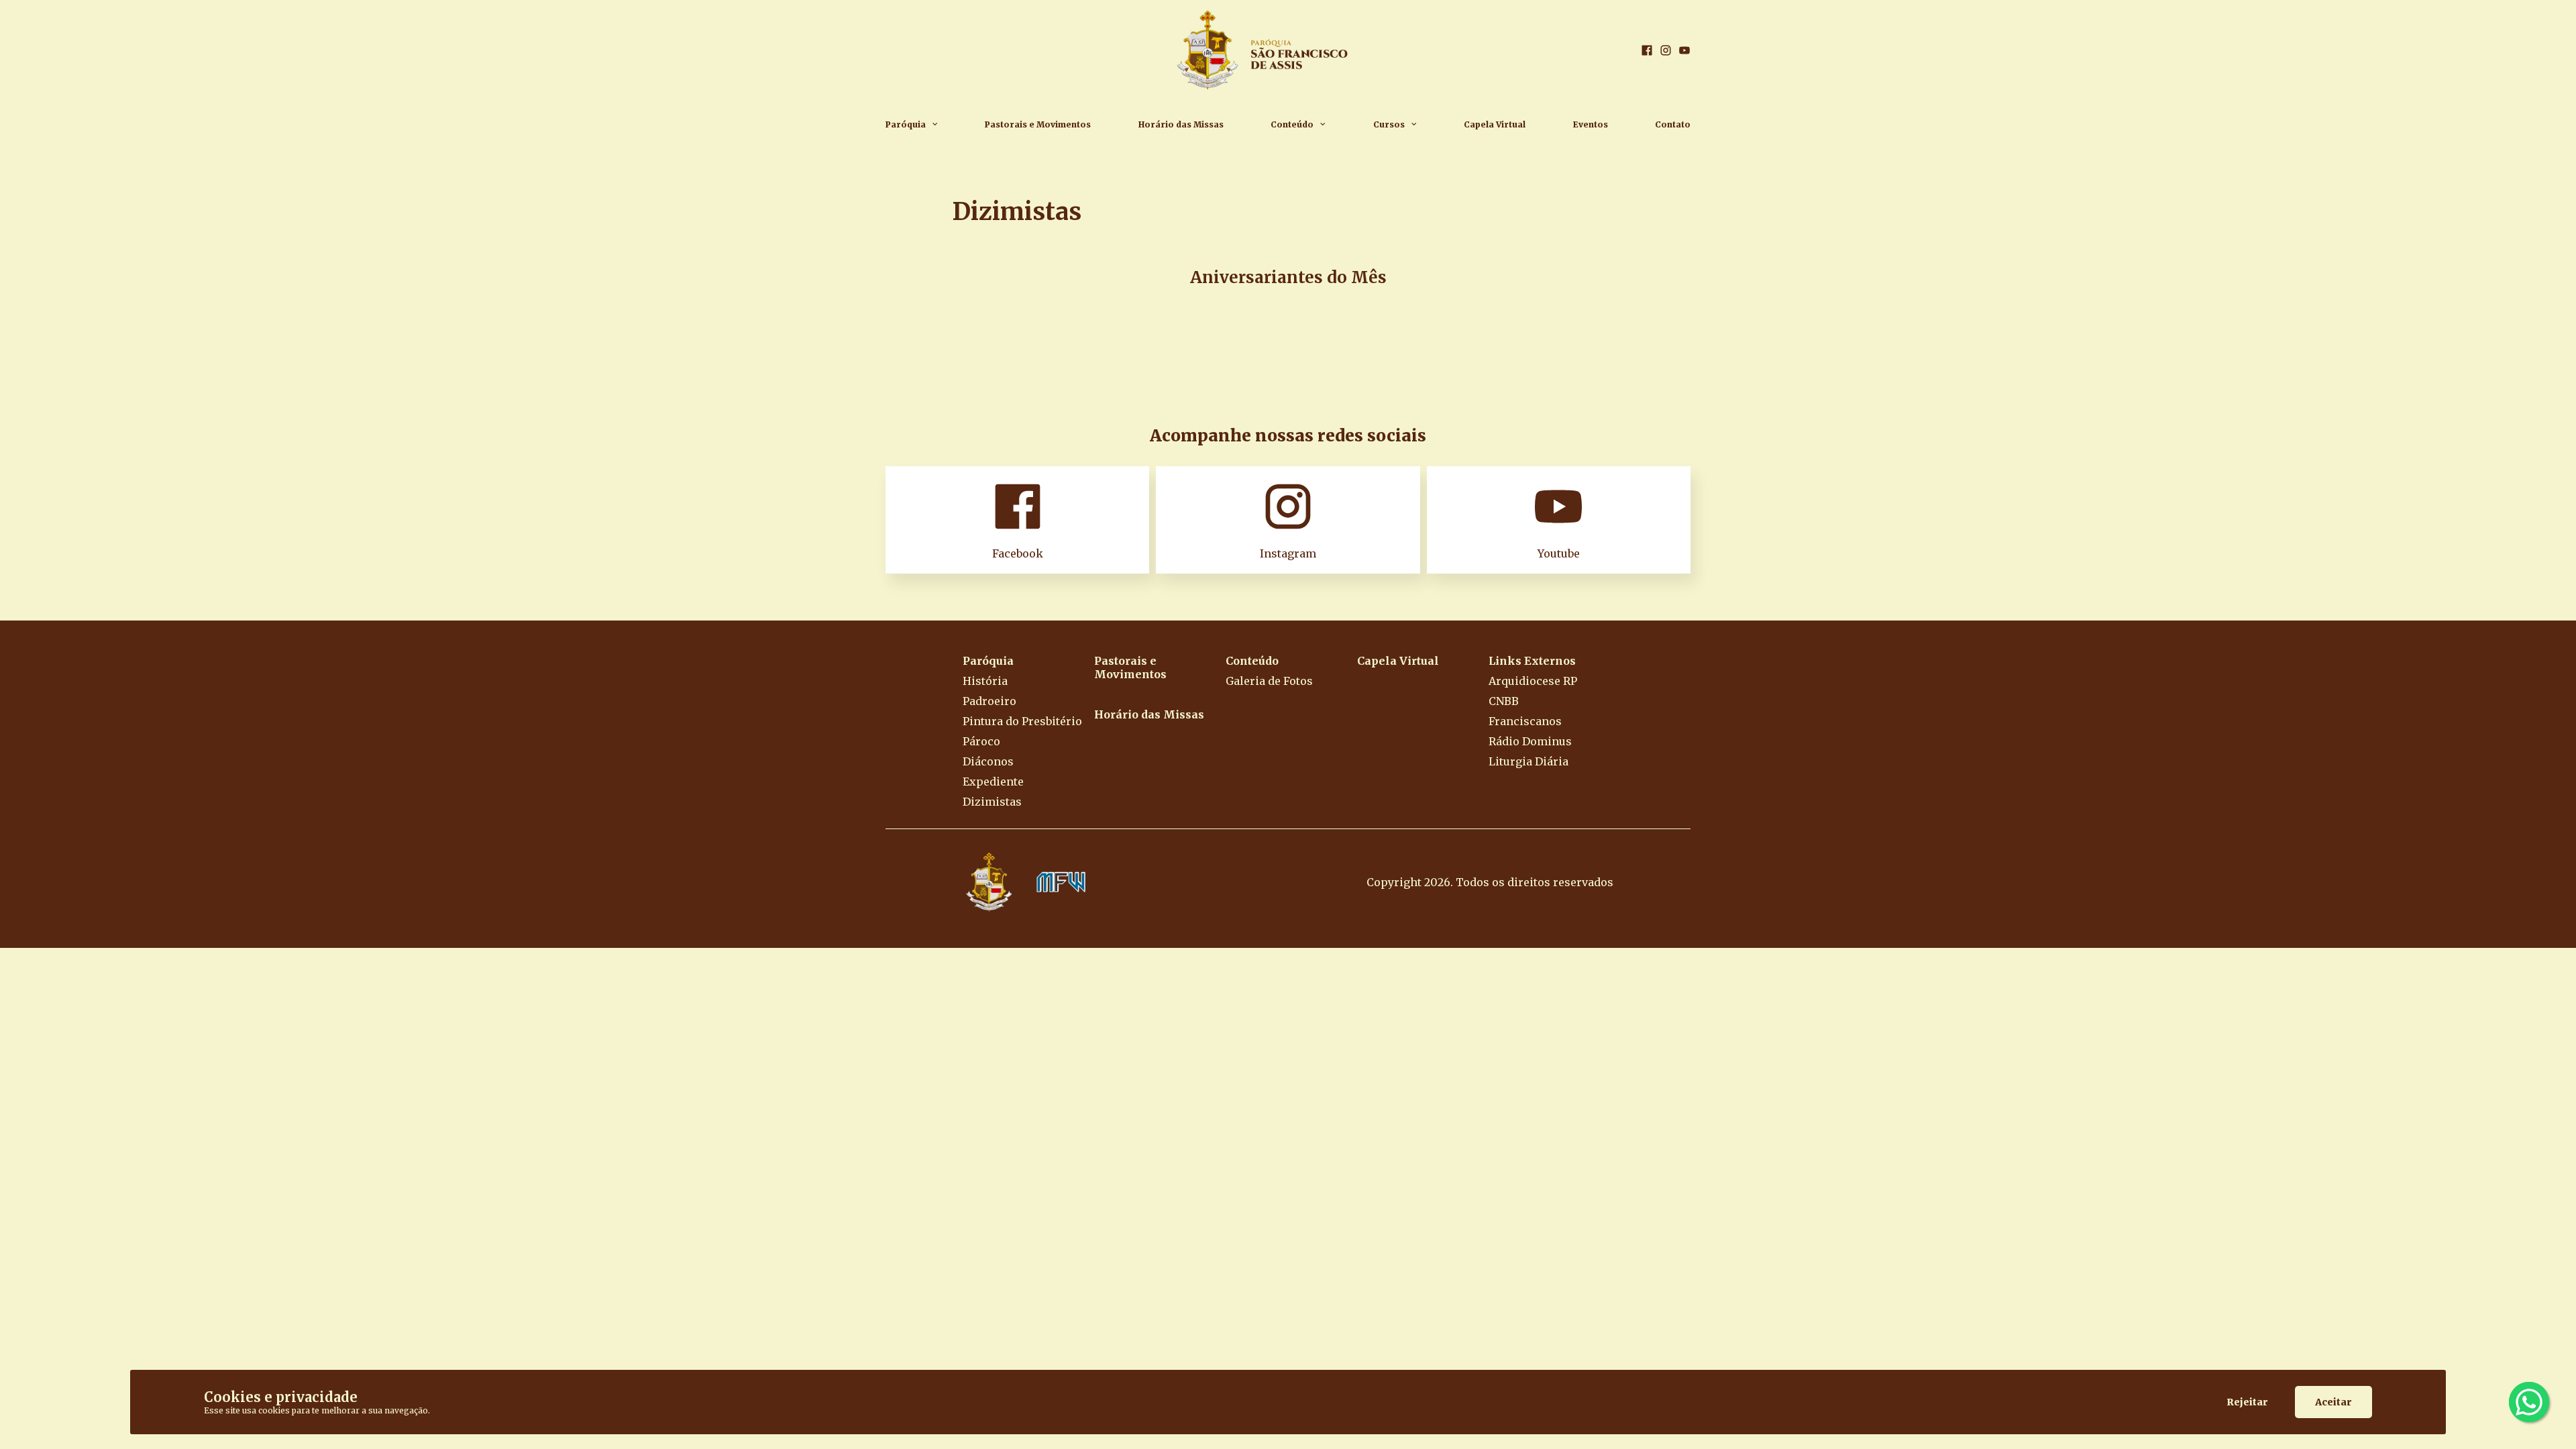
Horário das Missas (1181, 124)
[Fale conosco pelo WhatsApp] (2529, 1402)
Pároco (981, 741)
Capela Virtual (1495, 124)
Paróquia (906, 124)
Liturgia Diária (1528, 761)
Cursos (1389, 124)
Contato (1673, 124)
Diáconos (988, 761)
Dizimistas (992, 802)
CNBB (1504, 701)
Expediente (993, 782)
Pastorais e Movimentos (1038, 124)
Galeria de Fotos (1269, 681)
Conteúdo (1292, 124)
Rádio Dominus (1530, 741)
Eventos (1591, 124)
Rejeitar (2247, 1402)
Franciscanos (1525, 721)
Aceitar (2333, 1402)
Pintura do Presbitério (1022, 721)
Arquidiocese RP (1533, 681)
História (985, 681)
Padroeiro (989, 701)
